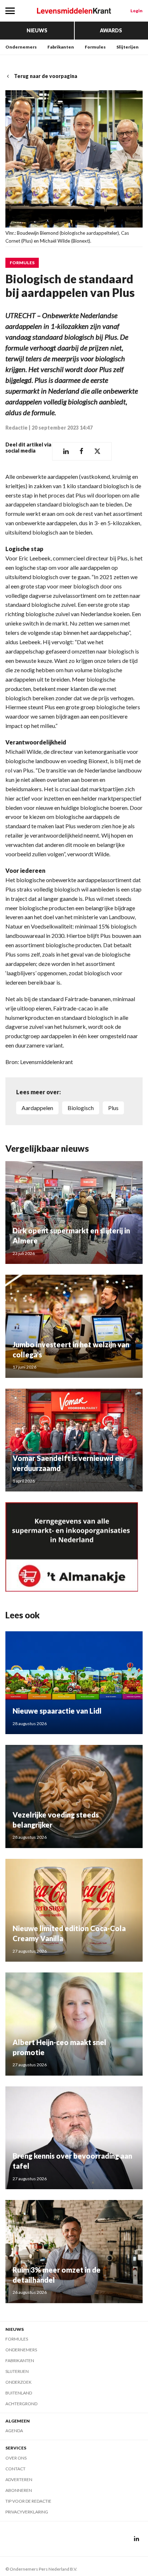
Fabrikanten (61, 47)
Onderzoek (18, 2382)
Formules (95, 47)
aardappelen (37, 1108)
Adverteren (19, 2479)
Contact (15, 2469)
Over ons (16, 2458)
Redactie (17, 428)
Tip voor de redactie (28, 2501)
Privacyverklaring (27, 2512)
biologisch (81, 1108)
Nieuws (37, 30)
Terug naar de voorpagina (46, 76)
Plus (113, 1108)
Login (137, 11)
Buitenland (19, 2393)
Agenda (14, 2431)
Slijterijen (128, 47)
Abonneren (19, 2490)
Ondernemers (21, 47)
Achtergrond (21, 2404)
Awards (111, 30)
